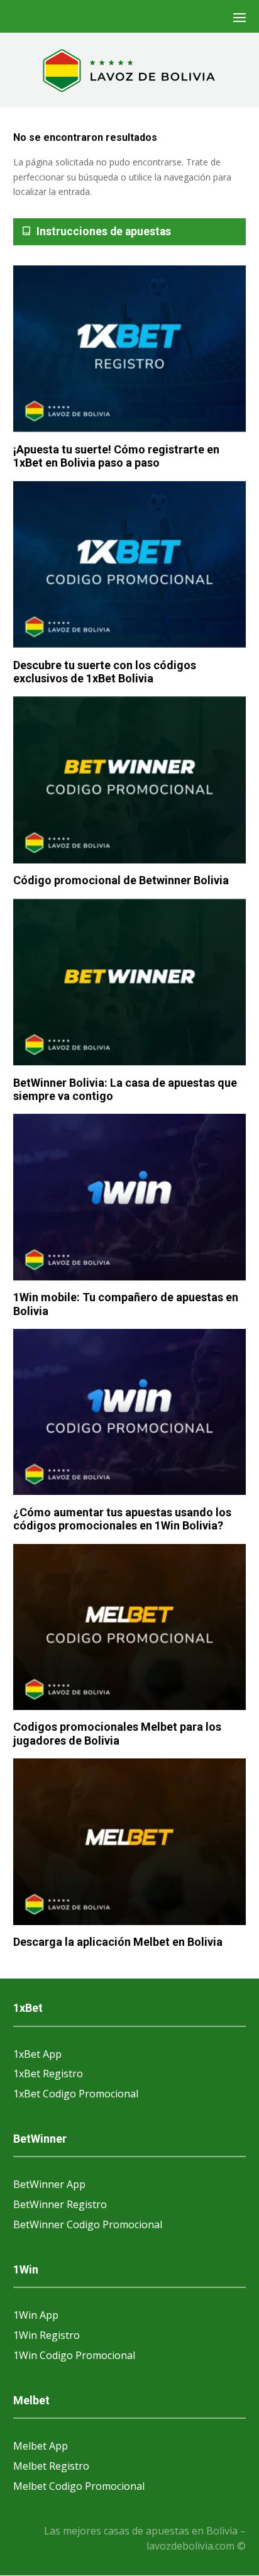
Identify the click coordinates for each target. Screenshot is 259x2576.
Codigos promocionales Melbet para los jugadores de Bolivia (117, 1734)
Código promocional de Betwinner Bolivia (121, 880)
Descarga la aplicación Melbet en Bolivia (118, 1942)
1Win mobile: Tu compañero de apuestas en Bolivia (126, 1304)
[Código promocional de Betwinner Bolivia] (130, 780)
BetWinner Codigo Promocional (88, 2224)
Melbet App (41, 2446)
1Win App (36, 2315)
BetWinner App (49, 2184)
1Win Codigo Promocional (74, 2355)
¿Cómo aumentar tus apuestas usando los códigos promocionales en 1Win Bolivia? (122, 1519)
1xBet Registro (48, 2074)
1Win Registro (47, 2335)
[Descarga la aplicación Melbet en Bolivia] (130, 1842)
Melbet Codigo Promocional (79, 2486)
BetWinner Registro (60, 2204)
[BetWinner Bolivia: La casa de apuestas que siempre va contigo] (130, 983)
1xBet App (37, 2054)
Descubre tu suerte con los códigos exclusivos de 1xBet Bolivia (105, 672)
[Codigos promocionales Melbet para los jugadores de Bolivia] (130, 1628)
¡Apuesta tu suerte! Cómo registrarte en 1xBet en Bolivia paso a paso (116, 456)
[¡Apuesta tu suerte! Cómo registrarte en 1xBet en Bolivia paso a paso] (130, 350)
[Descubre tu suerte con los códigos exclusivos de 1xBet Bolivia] (130, 565)
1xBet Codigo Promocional (76, 2094)
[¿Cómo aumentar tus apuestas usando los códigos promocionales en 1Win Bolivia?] (130, 1413)
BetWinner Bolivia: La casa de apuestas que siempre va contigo (125, 1090)
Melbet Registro (51, 2466)
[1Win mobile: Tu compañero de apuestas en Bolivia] (130, 1198)
